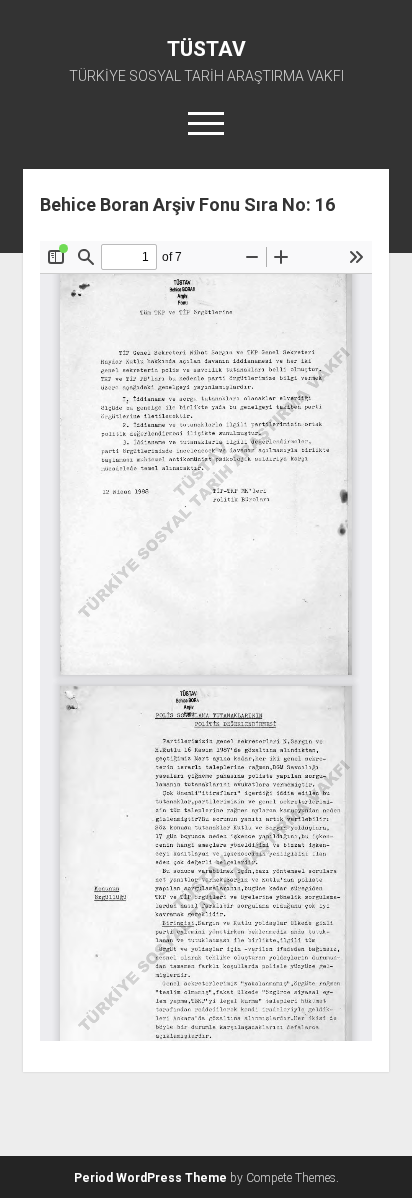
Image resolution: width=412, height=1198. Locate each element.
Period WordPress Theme (150, 1178)
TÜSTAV (206, 49)
